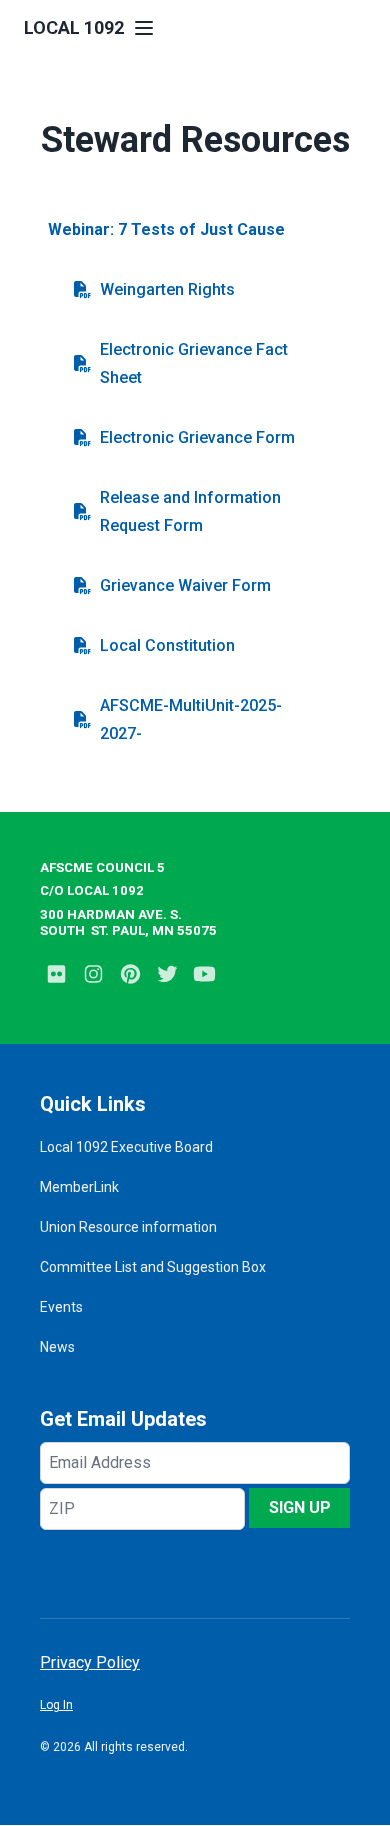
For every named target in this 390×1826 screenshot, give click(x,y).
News (57, 1347)
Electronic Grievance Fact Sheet (194, 363)
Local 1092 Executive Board (126, 1147)
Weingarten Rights (167, 289)
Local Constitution (167, 645)
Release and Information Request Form (190, 511)
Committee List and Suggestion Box (153, 1267)
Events (61, 1307)
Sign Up (300, 1507)
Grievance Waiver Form (185, 585)
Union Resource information (128, 1227)
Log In (56, 1705)
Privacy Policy (90, 1662)
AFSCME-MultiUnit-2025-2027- (191, 719)
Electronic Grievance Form (197, 437)
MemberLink (79, 1187)
